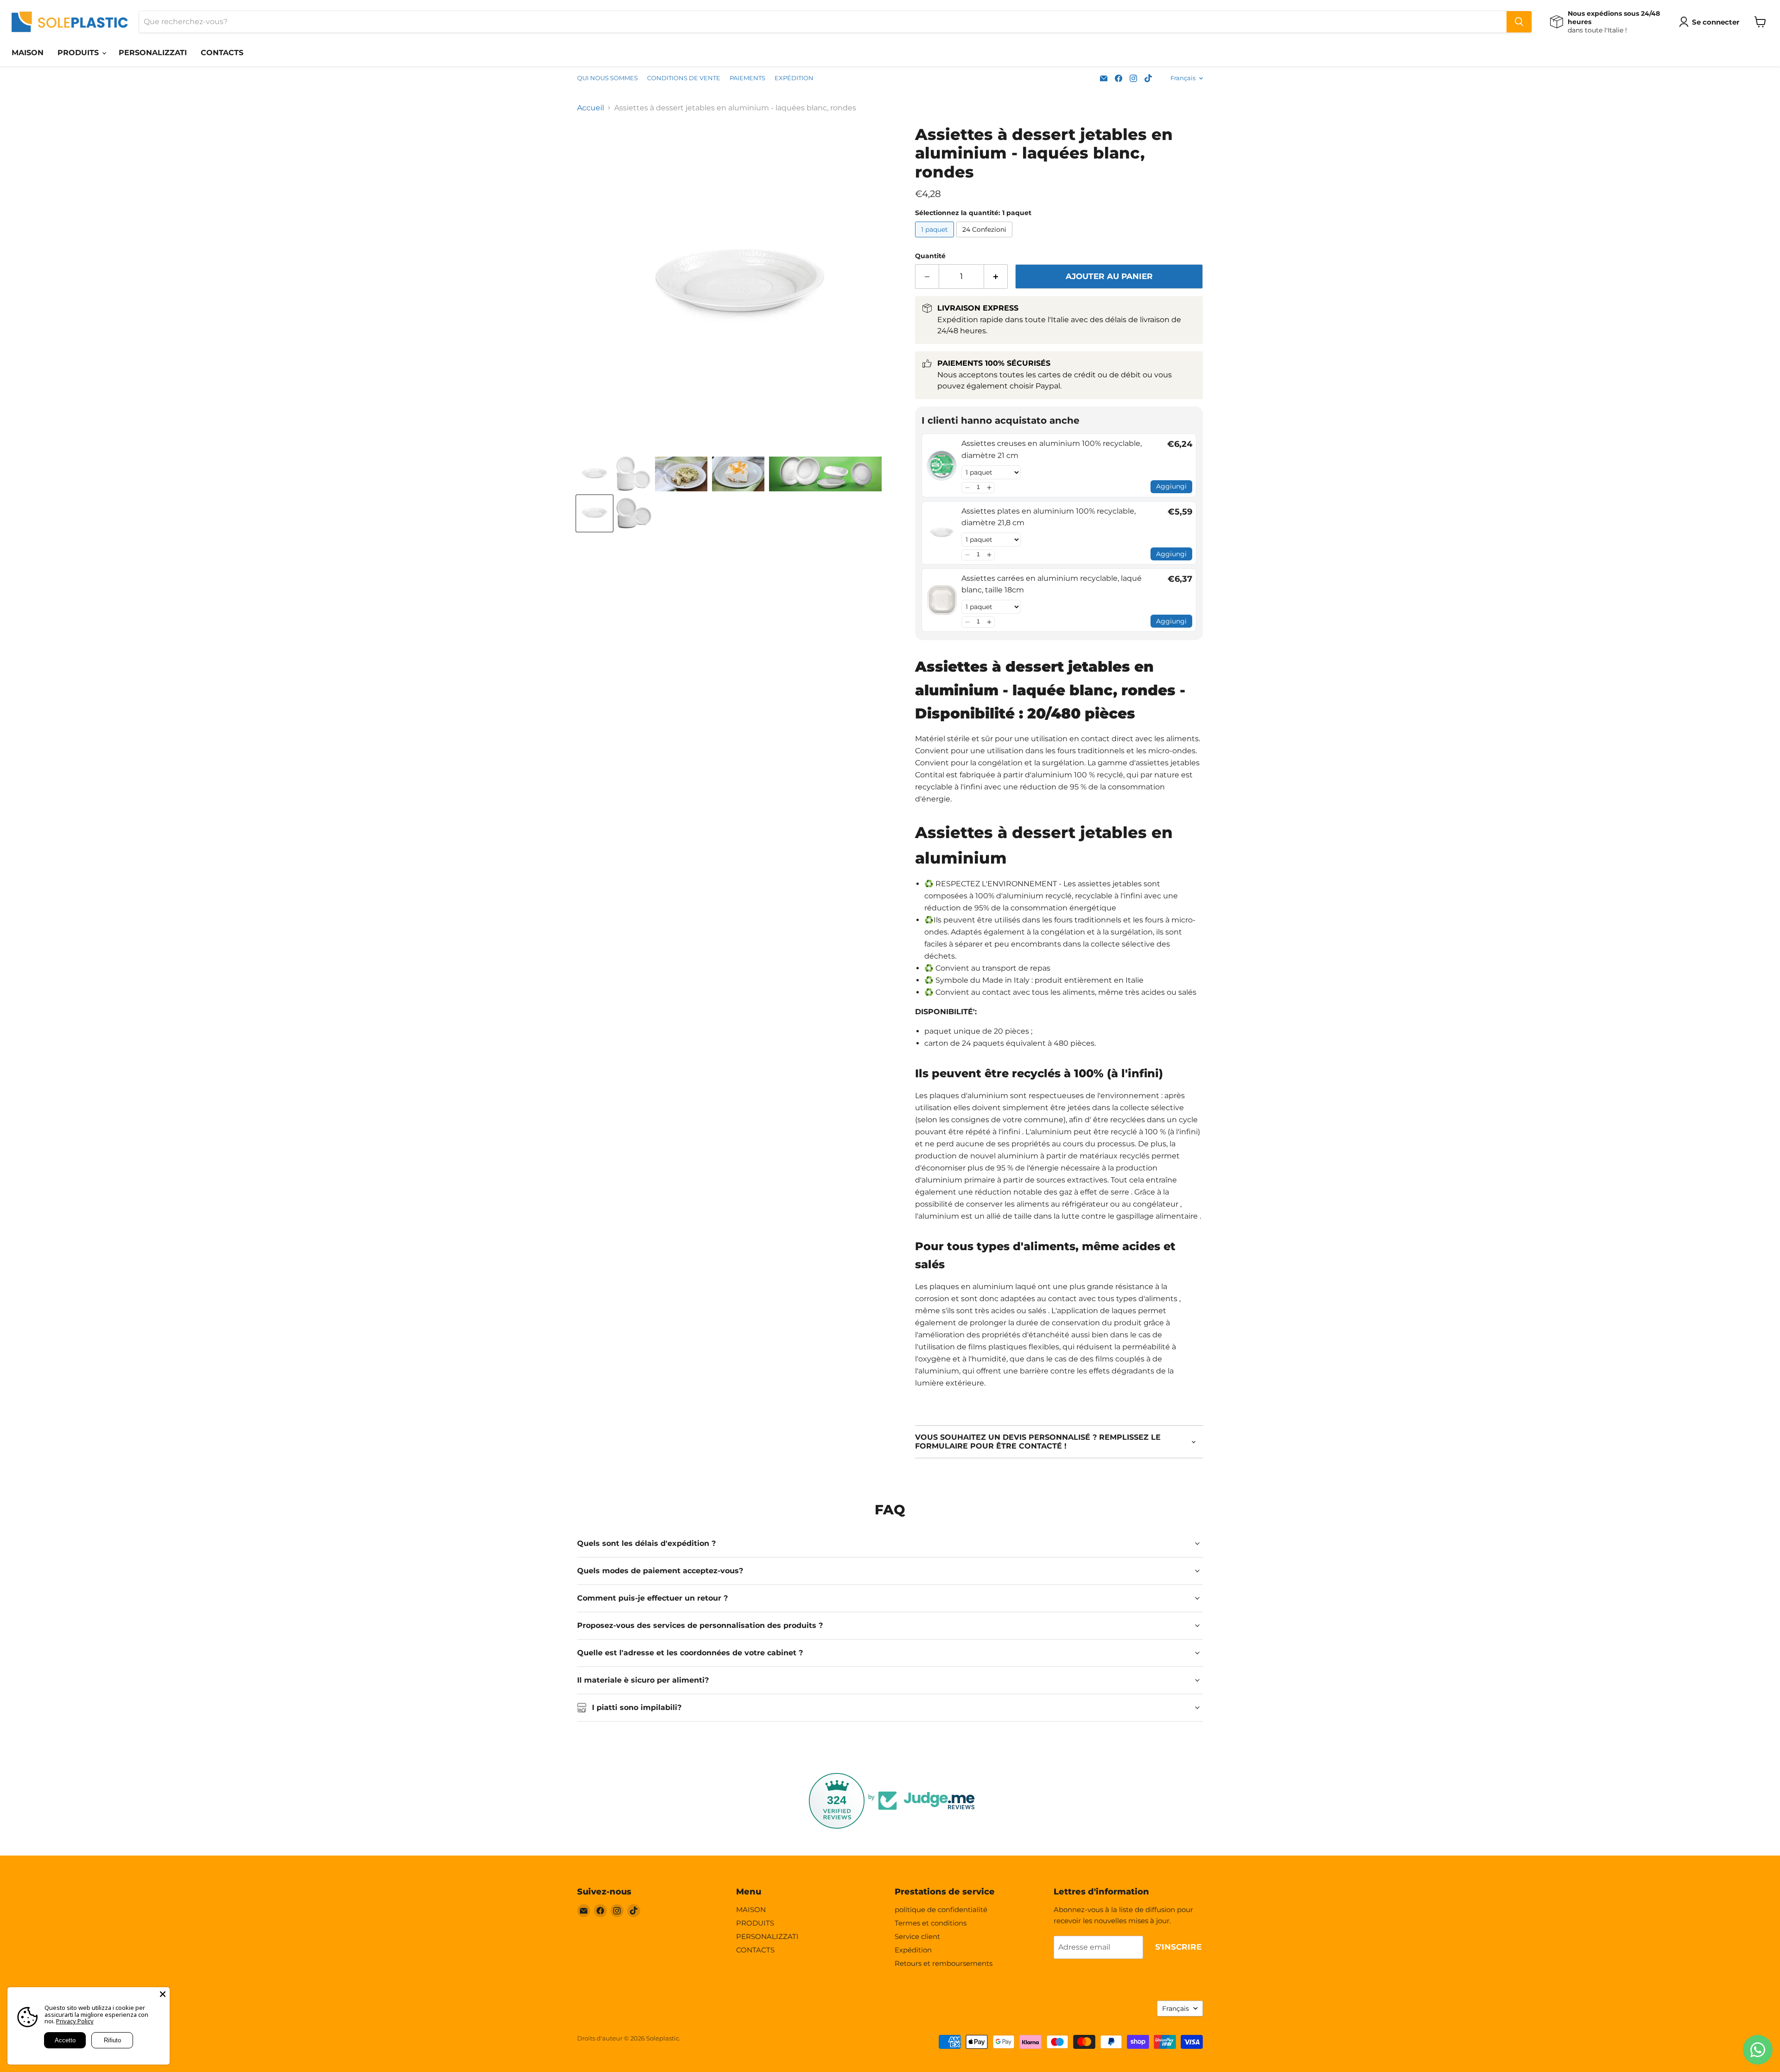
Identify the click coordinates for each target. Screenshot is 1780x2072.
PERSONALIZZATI (153, 53)
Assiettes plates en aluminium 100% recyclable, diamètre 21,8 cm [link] (1049, 517)
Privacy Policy (75, 2021)
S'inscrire (1178, 1947)
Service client (917, 1936)
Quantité (930, 256)
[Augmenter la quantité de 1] (996, 277)
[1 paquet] (936, 239)
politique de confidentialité (941, 1910)
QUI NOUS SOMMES (607, 78)
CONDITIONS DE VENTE (684, 78)
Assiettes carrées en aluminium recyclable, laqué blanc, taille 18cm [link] (1052, 584)
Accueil (591, 108)
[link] (942, 465)
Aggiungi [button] (1171, 486)
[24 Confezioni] (985, 239)
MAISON (28, 53)
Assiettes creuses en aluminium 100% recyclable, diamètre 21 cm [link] (1052, 449)
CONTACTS (222, 53)
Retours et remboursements (944, 1963)
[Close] (163, 1994)
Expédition (913, 1950)
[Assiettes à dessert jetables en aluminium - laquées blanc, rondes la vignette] (594, 474)
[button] (967, 488)
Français (1183, 78)
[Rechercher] (1519, 22)
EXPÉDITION (794, 78)
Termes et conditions (931, 1923)
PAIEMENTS (747, 78)
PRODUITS (79, 53)
